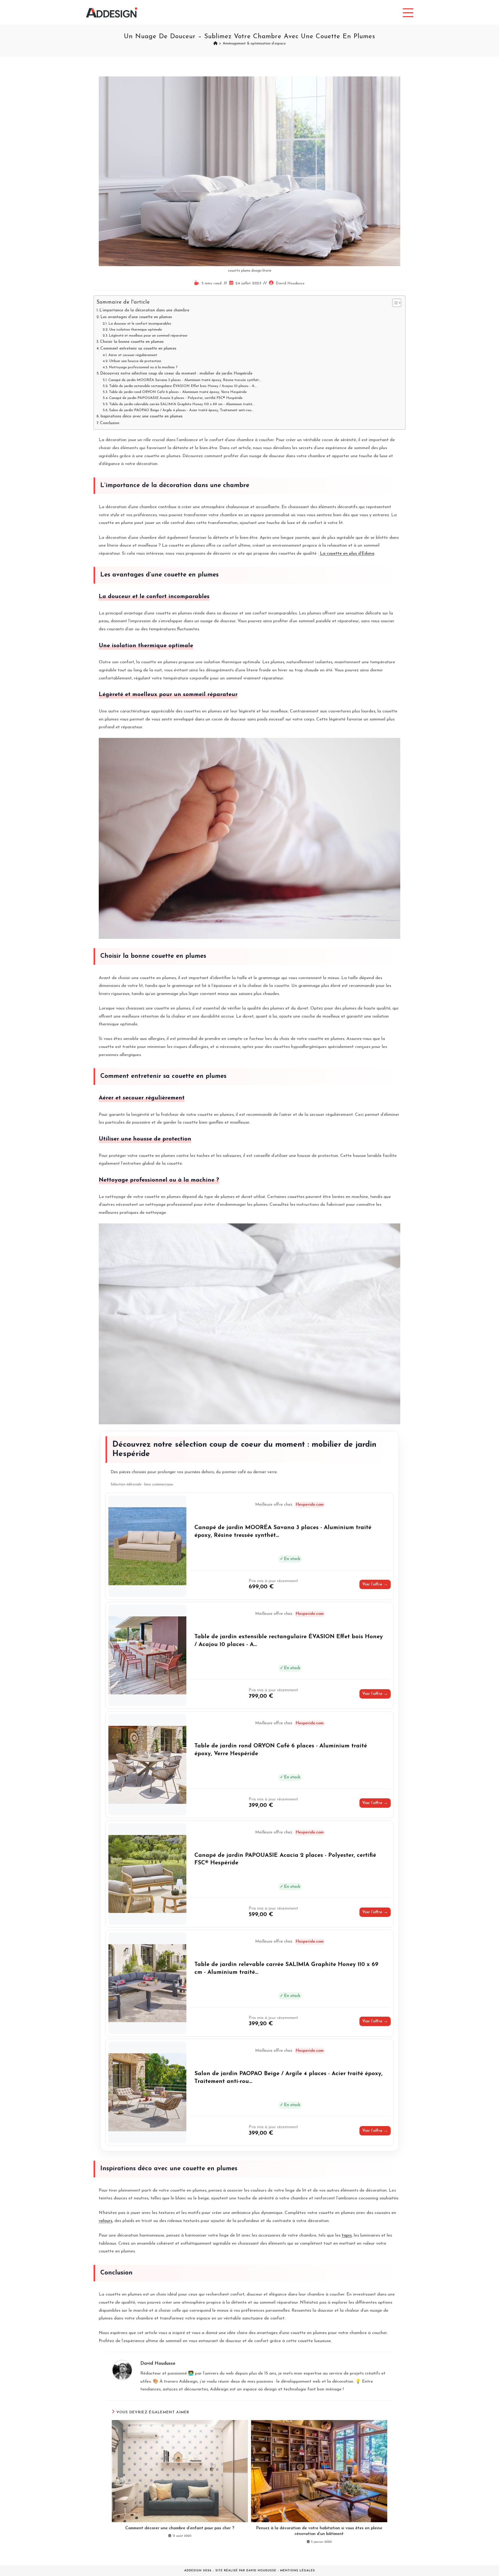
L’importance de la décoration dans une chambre (144, 310)
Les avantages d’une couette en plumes (136, 317)
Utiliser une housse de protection (135, 361)
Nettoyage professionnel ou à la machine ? (143, 367)
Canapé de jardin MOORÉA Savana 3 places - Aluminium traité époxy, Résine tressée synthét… (185, 380)
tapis (347, 2235)
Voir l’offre (375, 1584)
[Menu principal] (408, 12)
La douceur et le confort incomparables (140, 324)
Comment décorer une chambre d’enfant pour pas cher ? (180, 2528)
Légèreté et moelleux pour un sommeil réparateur (148, 336)
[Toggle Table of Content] (394, 303)
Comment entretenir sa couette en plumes (138, 349)
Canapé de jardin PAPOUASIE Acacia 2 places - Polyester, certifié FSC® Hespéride (176, 398)
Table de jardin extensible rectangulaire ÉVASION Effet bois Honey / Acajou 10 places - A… (183, 386)
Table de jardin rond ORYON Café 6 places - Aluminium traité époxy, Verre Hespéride (178, 392)
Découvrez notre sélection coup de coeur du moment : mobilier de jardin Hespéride (176, 373)
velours (106, 2221)
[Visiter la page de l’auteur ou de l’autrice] (122, 2370)
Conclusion (110, 423)
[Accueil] (215, 44)
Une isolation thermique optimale (136, 330)
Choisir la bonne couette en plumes (132, 342)
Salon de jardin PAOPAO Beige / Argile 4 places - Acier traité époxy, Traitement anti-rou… (181, 410)
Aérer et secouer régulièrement (133, 355)
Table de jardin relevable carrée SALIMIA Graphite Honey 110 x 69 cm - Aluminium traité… (182, 404)
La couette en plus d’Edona (347, 553)
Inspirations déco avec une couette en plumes (141, 416)
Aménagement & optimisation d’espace (254, 44)
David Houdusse (290, 283)
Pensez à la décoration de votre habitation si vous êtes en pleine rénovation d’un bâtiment (319, 2531)
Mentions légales (298, 2571)
